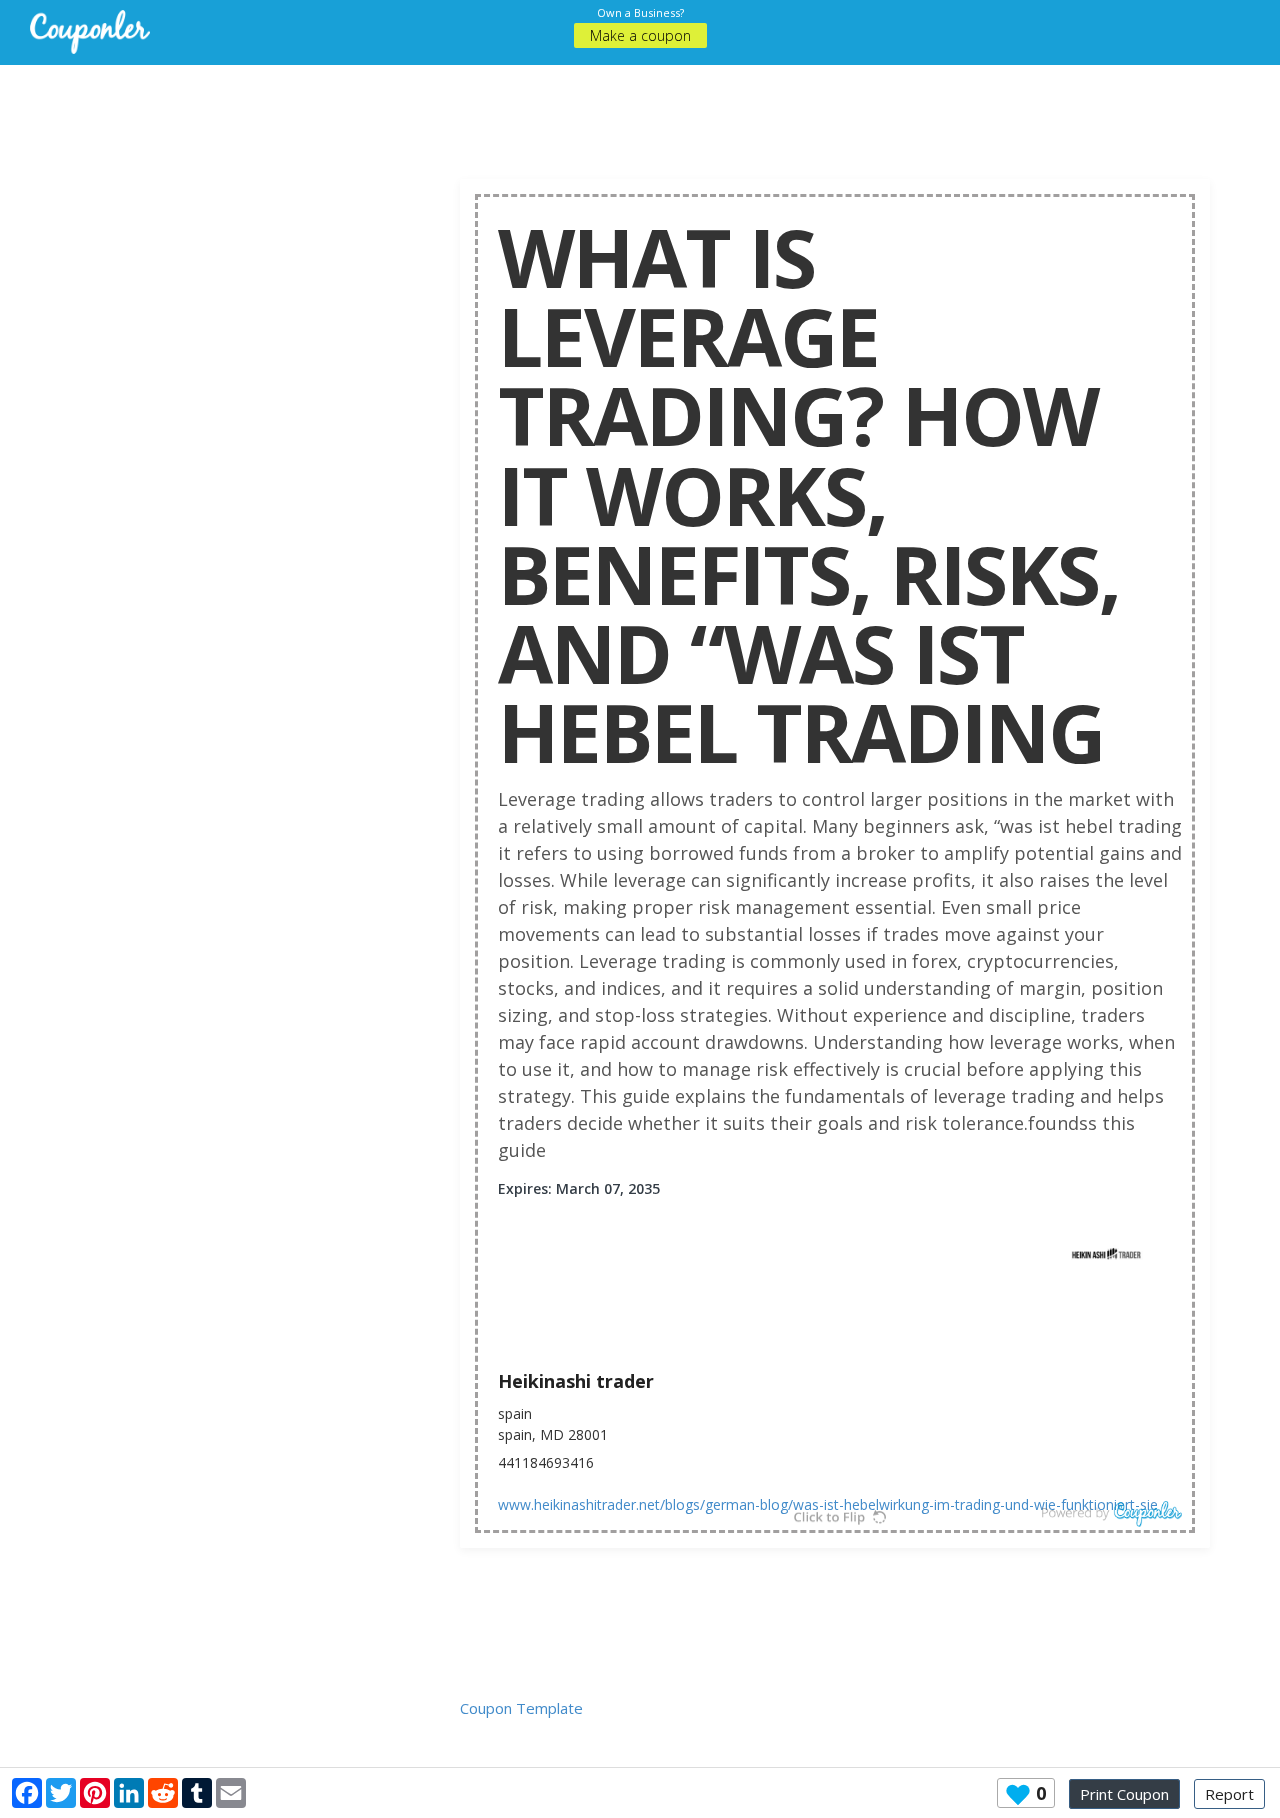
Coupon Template (521, 1708)
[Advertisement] (640, 110)
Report (1229, 1794)
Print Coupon (1124, 1794)
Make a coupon (640, 35)
